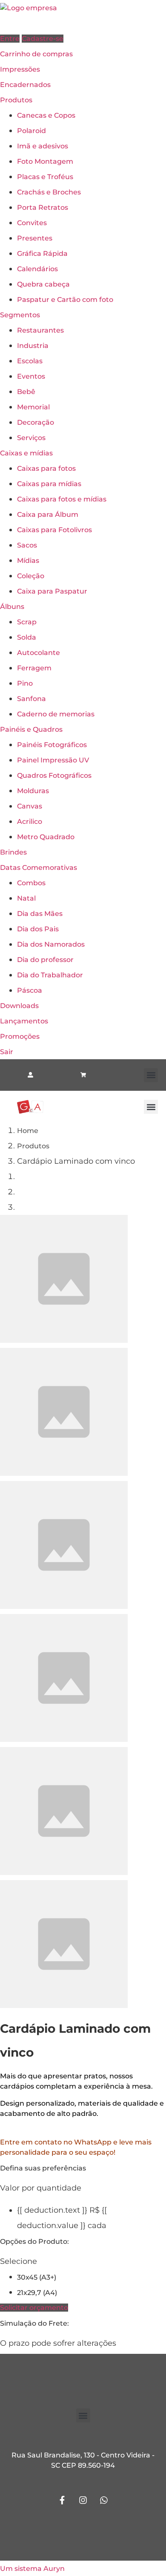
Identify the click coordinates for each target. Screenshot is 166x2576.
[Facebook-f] (62, 2500)
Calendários (37, 269)
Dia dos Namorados (51, 944)
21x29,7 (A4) (37, 2293)
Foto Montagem (45, 161)
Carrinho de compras (36, 54)
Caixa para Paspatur (52, 591)
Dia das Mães (40, 914)
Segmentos (20, 315)
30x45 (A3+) (37, 2277)
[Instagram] (83, 2500)
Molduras (33, 791)
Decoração (36, 422)
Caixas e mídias (26, 453)
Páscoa (30, 990)
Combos (31, 883)
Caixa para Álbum (48, 514)
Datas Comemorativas (39, 868)
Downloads (19, 1006)
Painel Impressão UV (53, 760)
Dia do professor (45, 960)
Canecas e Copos (46, 115)
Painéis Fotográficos (52, 745)
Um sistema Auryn (32, 2569)
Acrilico (30, 821)
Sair (7, 1052)
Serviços (31, 438)
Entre (10, 39)
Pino (25, 683)
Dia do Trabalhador (50, 975)
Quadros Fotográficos (54, 775)
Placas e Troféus (45, 177)
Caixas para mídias (49, 484)
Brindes (13, 852)
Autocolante (39, 653)
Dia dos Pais (38, 929)
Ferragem (34, 668)
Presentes (35, 238)
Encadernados (25, 85)
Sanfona (31, 699)
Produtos (16, 100)
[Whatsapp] (104, 2500)
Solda (27, 637)
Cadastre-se (43, 39)
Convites (32, 223)
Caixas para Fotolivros (54, 530)
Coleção (31, 576)
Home (28, 1131)
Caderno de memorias (56, 714)
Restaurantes (40, 330)
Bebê (26, 392)
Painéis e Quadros (31, 729)
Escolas (30, 361)
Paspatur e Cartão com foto (65, 300)
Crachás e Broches (49, 192)
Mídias (28, 561)
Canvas (30, 806)
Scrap (27, 622)
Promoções (20, 1036)
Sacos (27, 545)
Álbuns (12, 607)
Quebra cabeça (43, 284)
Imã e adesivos (43, 146)
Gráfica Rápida (42, 254)
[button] (151, 1075)
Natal (26, 898)
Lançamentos (24, 1021)
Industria (33, 346)
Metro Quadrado (46, 837)
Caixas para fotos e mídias (62, 499)
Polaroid (31, 131)
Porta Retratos (43, 207)
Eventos (31, 376)
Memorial (33, 407)
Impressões (20, 69)
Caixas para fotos (46, 468)
